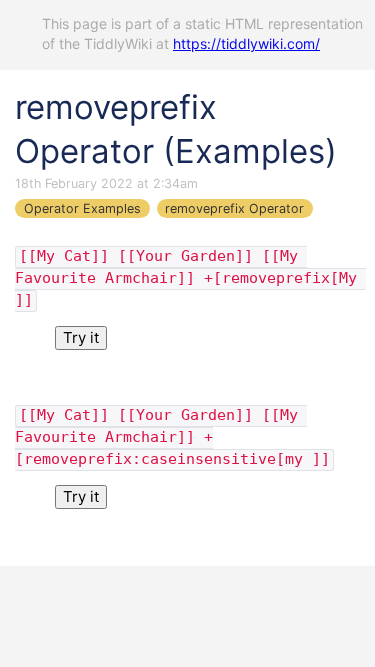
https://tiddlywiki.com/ (246, 43)
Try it (81, 337)
